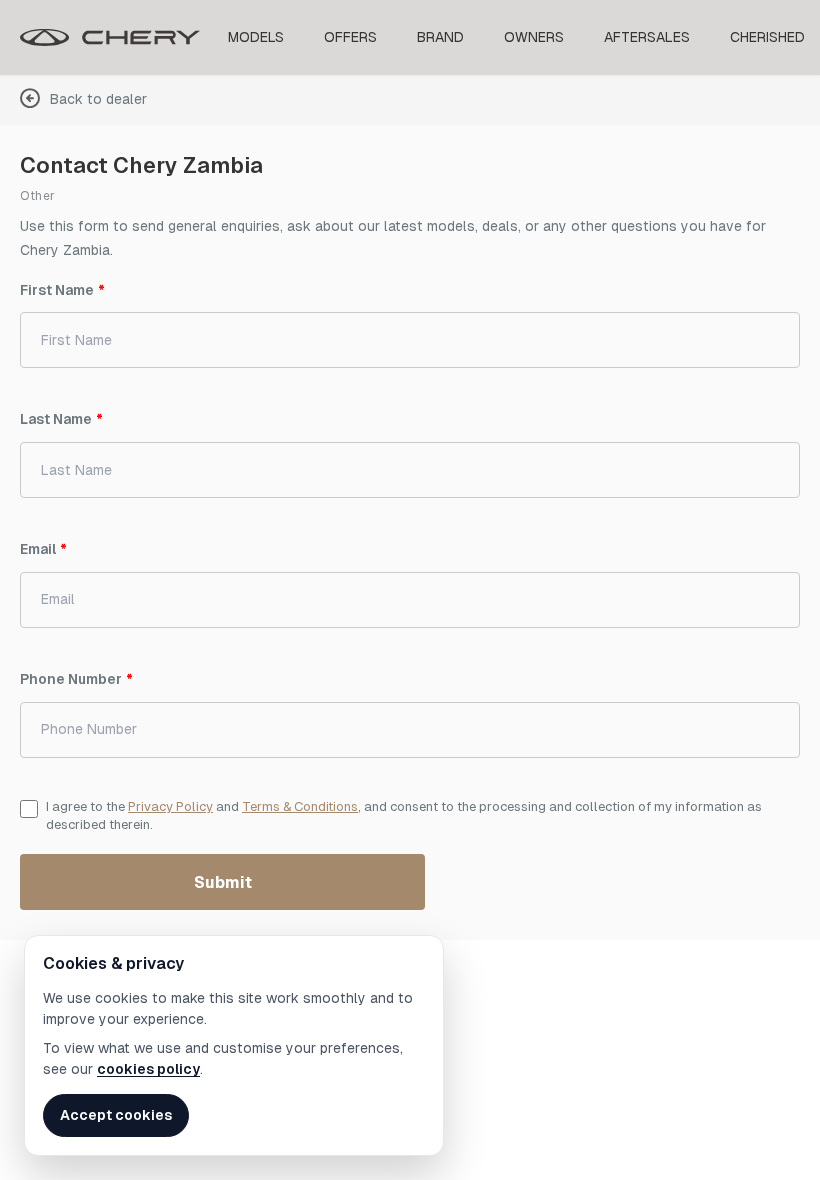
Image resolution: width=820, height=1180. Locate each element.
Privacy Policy (170, 806)
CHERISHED (767, 37)
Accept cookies (116, 1115)
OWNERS (534, 37)
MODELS (256, 37)
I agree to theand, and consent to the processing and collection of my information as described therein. (404, 815)
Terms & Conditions (300, 806)
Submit (223, 882)
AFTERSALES (647, 37)
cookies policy (148, 1069)
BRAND (440, 37)
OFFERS (350, 37)
